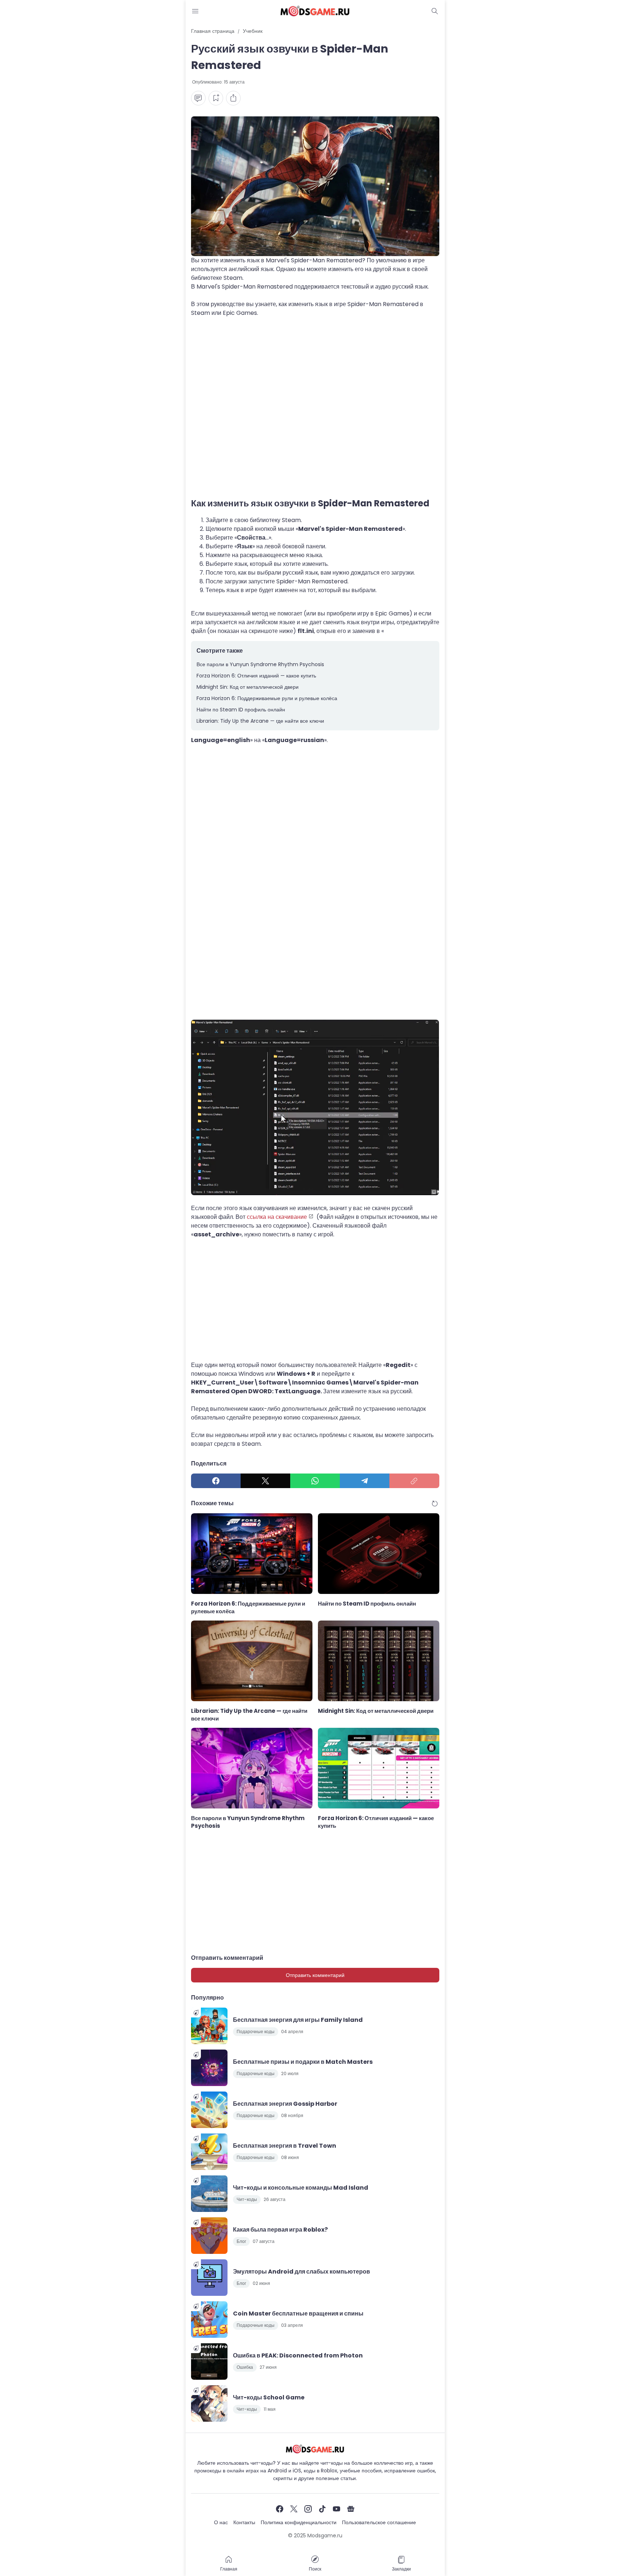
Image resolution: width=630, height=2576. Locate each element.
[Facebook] (216, 1481)
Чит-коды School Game (269, 2397)
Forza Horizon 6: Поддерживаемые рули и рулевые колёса (267, 698)
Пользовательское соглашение (379, 2522)
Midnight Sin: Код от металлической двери (248, 687)
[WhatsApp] (315, 1481)
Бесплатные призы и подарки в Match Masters (303, 2062)
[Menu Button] (195, 11)
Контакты (244, 2522)
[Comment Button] (198, 98)
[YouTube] (337, 2509)
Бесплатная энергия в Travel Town (285, 2146)
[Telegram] (365, 1481)
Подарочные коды (256, 2032)
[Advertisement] (315, 397)
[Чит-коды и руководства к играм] (315, 11)
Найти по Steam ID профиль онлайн (241, 710)
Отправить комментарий (315, 1975)
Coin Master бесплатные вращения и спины (298, 2314)
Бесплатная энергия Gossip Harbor (285, 2104)
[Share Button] (233, 98)
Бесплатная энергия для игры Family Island (298, 2020)
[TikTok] (322, 2509)
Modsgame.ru (325, 2536)
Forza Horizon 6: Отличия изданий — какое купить (256, 676)
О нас (221, 2522)
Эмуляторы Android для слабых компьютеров (302, 2272)
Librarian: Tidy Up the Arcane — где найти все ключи (260, 721)
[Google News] (351, 2509)
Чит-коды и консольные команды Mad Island (301, 2188)
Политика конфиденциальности (299, 2522)
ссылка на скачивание (277, 1217)
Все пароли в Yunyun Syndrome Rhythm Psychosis (260, 664)
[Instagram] (308, 2509)
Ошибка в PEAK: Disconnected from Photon (298, 2355)
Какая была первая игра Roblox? (280, 2230)
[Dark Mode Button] (435, 11)
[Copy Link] (414, 1481)
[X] (265, 1481)
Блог (241, 2241)
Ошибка (245, 2367)
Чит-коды (247, 2199)
